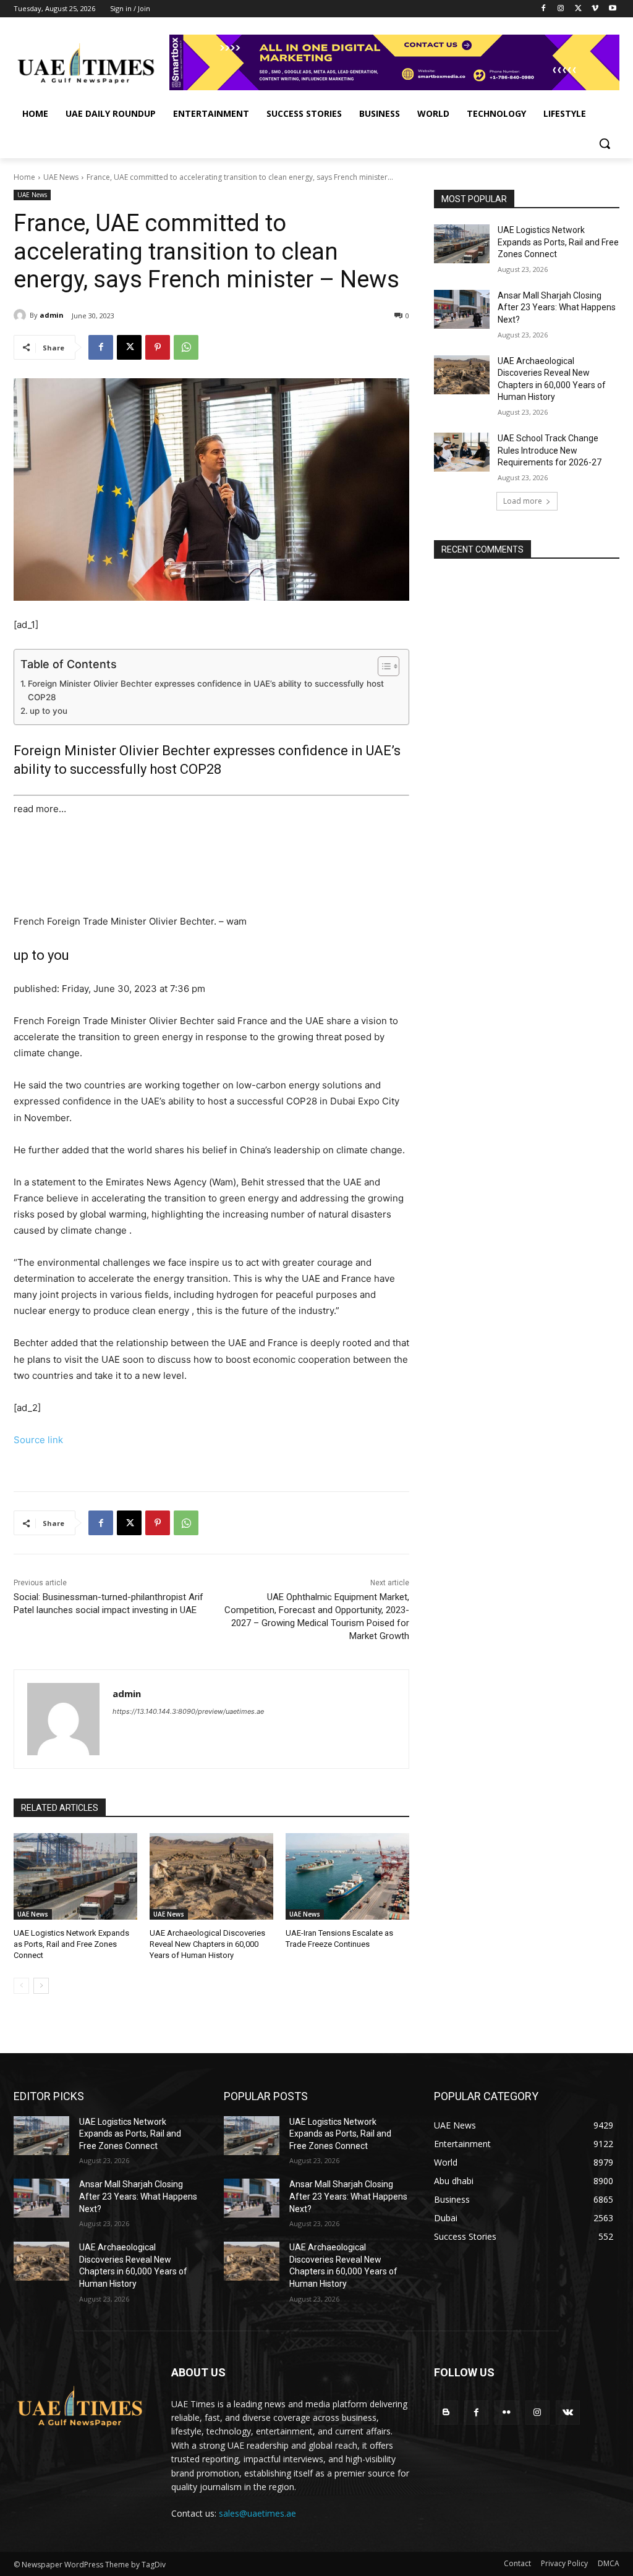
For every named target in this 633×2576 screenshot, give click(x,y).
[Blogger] (446, 2413)
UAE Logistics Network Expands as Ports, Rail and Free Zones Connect (71, 1944)
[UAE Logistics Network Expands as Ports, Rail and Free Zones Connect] (75, 1876)
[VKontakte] (568, 2413)
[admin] (22, 315)
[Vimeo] (595, 9)
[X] (578, 9)
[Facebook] (544, 9)
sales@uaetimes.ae (257, 2513)
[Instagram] (561, 9)
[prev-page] (21, 1986)
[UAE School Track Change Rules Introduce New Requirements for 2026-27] (462, 452)
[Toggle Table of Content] (382, 666)
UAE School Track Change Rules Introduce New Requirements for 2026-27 (550, 450)
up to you (49, 711)
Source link (38, 1440)
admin (52, 315)
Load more (523, 501)
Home (24, 177)
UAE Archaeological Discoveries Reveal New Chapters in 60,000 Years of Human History (207, 1944)
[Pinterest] (158, 347)
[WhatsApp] (186, 347)
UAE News (61, 177)
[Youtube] (612, 9)
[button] (605, 143)
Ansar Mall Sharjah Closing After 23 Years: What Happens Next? (557, 307)
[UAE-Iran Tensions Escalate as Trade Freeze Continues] (347, 1876)
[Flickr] (507, 2413)
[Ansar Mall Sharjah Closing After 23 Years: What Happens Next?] (462, 309)
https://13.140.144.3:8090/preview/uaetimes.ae (188, 1711)
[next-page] (41, 1986)
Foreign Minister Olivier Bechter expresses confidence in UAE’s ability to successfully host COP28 (206, 690)
